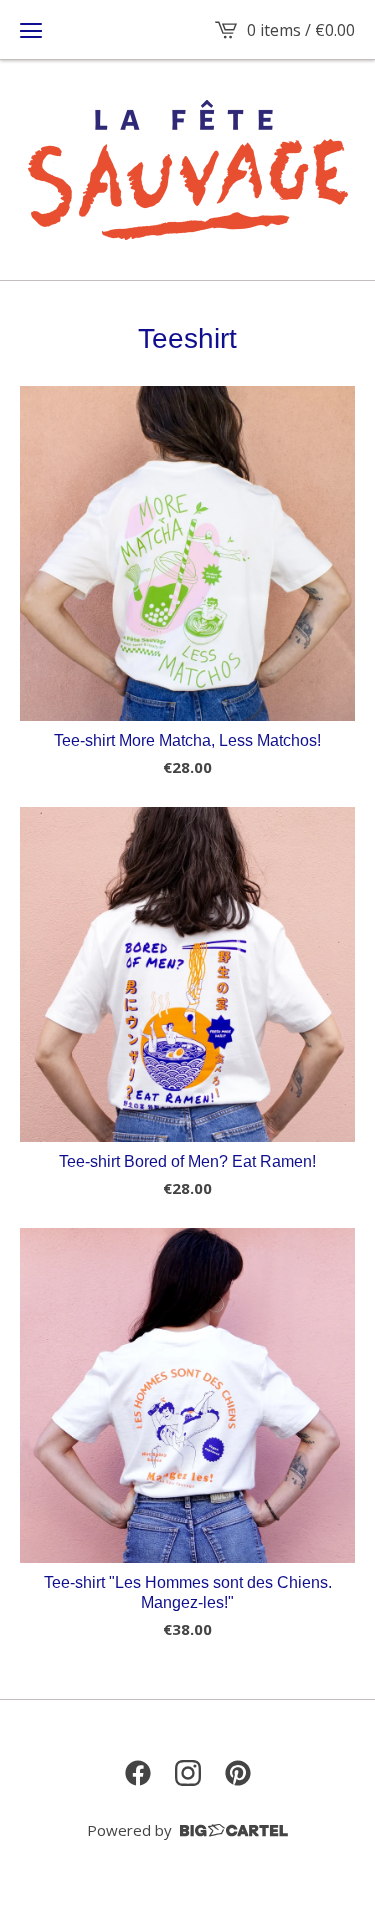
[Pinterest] (238, 1773)
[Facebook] (138, 1773)
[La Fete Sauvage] (188, 170)
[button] (31, 30)
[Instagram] (188, 1773)
